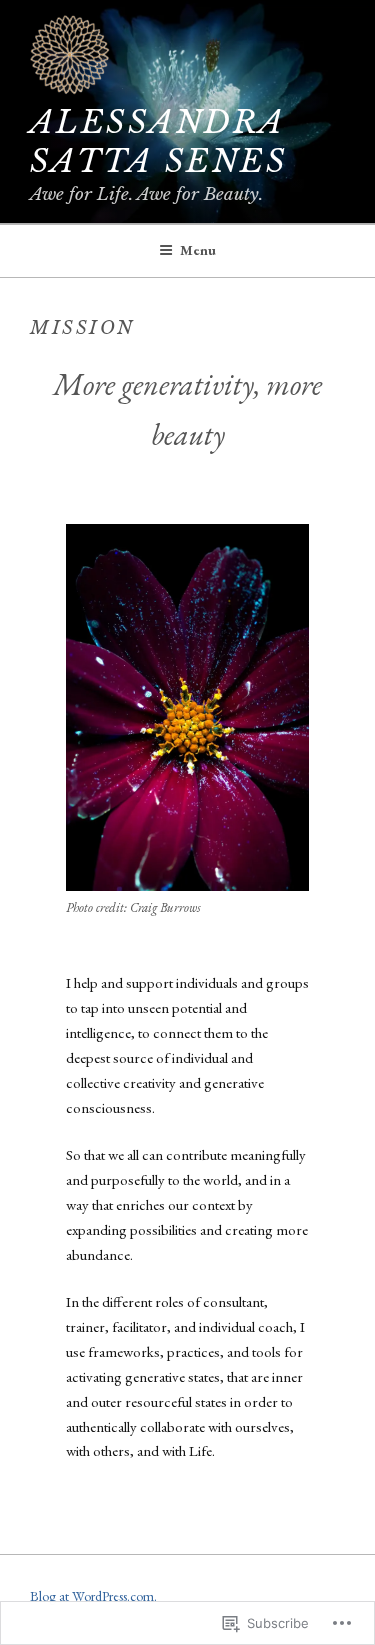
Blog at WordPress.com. (93, 1596)
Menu (198, 250)
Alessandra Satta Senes (158, 141)
